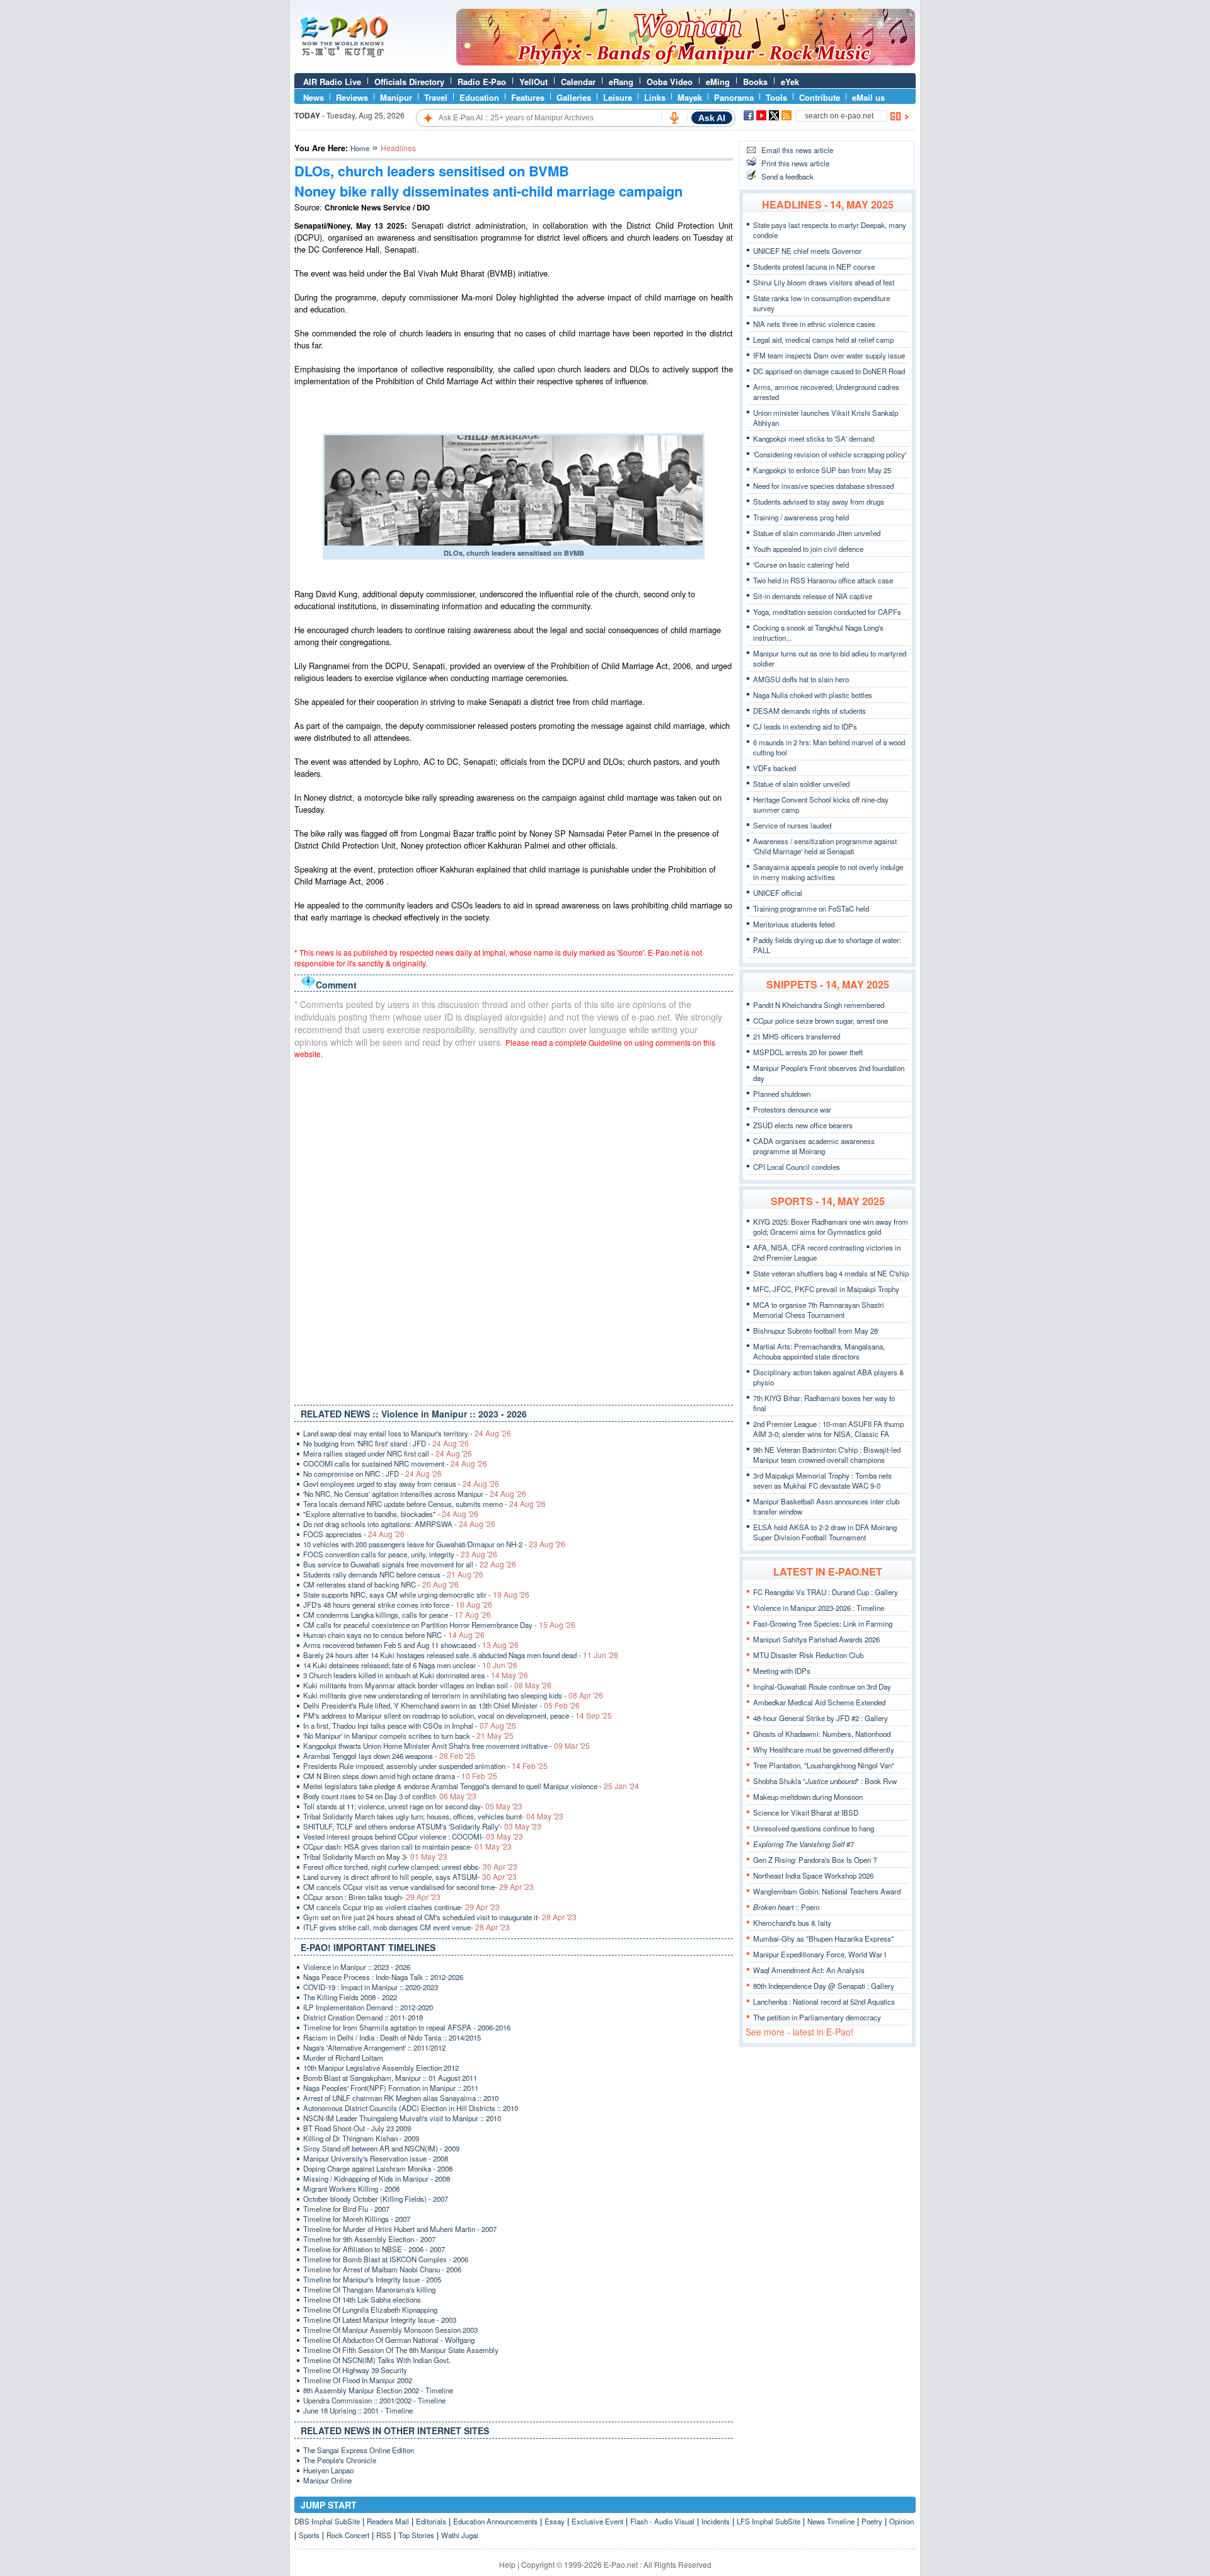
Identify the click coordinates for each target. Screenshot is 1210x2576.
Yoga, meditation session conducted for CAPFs (827, 612)
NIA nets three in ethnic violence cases (814, 324)
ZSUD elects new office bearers (803, 1125)
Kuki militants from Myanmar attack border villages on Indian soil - (427, 1685)
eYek (790, 82)
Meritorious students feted (794, 924)
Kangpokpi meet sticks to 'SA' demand (814, 438)
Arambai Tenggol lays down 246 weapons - (389, 1756)
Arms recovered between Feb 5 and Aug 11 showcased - (411, 1645)
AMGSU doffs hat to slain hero (801, 679)
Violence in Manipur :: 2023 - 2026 (357, 1967)
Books (755, 82)
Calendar (578, 82)
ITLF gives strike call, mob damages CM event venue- (406, 1927)
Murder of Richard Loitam (343, 2058)
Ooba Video (670, 82)
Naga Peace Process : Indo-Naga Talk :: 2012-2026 (383, 1977)
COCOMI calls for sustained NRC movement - (395, 1463)
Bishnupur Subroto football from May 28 (815, 1331)
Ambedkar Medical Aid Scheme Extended (819, 1702)
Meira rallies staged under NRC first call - (388, 1453)
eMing (718, 82)
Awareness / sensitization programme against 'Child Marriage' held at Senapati (825, 846)
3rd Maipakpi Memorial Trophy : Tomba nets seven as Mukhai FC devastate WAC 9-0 (822, 1480)
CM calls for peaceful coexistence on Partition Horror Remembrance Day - (439, 1625)
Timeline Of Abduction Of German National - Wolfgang (389, 2340)
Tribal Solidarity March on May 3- (375, 1857)
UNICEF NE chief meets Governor (807, 251)
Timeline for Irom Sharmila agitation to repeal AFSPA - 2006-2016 (407, 2027)
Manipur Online (327, 2480)
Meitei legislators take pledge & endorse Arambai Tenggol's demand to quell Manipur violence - (471, 1786)
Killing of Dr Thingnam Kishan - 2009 (361, 2138)
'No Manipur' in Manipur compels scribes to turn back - (408, 1736)
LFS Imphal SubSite (769, 2521)
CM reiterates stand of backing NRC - (381, 1584)
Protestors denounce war (792, 1109)
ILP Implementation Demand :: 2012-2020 (368, 2007)
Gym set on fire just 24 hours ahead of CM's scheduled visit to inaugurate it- (440, 1917)
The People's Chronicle (340, 2460)
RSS (384, 2535)
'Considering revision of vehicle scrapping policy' (830, 454)
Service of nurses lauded (792, 825)
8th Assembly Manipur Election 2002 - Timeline (378, 2390)
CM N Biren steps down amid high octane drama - (400, 1776)
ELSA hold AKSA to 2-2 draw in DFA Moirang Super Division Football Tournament (825, 1532)
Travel (436, 97)
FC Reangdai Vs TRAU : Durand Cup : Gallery (826, 1592)
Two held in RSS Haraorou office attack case (823, 580)
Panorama (734, 97)
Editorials (431, 2521)
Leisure (618, 97)
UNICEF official (778, 893)
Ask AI (712, 118)
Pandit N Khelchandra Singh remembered (819, 1005)
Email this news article (797, 150)
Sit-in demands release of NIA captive (813, 596)
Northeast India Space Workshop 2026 (813, 1875)
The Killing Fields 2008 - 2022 (350, 1997)
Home (360, 148)
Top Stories (416, 2535)
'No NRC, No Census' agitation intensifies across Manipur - (415, 1494)
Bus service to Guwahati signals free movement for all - (410, 1564)
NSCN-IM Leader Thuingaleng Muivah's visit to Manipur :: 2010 (402, 2118)
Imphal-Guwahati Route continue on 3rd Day (822, 1686)
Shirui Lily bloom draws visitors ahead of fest (824, 282)
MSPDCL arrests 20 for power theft (808, 1052)
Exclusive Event (597, 2521)
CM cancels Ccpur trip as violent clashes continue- (401, 1907)
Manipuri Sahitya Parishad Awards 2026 (816, 1639)
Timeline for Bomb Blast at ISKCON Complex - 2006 (386, 2259)
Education (479, 97)
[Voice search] (674, 118)
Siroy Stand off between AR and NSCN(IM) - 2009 (381, 2148)
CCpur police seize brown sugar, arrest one (821, 1021)
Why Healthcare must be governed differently (824, 1749)
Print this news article (795, 163)
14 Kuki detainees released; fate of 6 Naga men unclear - (410, 1665)
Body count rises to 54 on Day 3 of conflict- (390, 1796)
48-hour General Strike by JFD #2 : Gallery (821, 1718)
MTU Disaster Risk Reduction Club (808, 1655)
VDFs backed (775, 768)
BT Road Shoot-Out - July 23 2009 (357, 2128)
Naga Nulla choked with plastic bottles (813, 695)
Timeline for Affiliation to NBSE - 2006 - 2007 (374, 2249)
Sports (309, 2535)
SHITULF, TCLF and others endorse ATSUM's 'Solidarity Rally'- (422, 1826)
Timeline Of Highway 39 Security (355, 2370)
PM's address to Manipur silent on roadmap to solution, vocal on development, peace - (458, 1715)
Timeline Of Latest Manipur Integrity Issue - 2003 (380, 2320)
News (314, 97)
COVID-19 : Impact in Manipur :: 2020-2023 (371, 1987)
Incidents (716, 2521)
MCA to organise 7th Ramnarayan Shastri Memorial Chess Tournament (819, 1310)
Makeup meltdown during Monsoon (808, 1797)
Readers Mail (388, 2521)
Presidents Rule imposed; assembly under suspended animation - (425, 1766)
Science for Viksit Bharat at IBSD (806, 1812)
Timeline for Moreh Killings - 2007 (357, 2219)
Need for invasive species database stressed (823, 486)
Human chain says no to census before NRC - (394, 1635)
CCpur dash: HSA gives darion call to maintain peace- (407, 1846)
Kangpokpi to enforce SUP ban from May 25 (822, 470)
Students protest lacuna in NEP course (814, 266)
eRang (621, 82)
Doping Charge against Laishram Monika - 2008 (378, 2168)
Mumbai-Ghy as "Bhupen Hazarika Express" (823, 1938)
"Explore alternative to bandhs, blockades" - (391, 1514)
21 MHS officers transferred (797, 1036)
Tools (776, 97)
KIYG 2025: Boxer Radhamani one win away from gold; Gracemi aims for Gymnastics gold (831, 1227)
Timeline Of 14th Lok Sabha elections (362, 2299)
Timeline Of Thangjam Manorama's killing (369, 2289)
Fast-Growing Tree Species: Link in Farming (823, 1623)
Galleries (574, 97)
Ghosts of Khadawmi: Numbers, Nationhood (822, 1734)
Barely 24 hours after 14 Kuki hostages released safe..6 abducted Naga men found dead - (461, 1655)
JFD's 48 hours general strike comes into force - (398, 1605)
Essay (555, 2521)
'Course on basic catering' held (801, 564)
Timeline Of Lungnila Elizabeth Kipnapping (370, 2310)
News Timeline (831, 2521)
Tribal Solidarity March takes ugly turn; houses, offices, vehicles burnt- (433, 1816)
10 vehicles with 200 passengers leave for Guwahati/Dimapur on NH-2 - (434, 1544)
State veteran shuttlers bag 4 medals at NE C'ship (831, 1273)
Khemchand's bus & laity (792, 1923)
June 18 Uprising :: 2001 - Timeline (358, 2410)
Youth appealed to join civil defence (808, 549)
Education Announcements (495, 2521)
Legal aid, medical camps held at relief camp (823, 340)
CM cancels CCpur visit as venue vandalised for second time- (418, 1887)
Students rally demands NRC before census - (393, 1574)
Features (528, 97)
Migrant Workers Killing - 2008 (351, 2189)
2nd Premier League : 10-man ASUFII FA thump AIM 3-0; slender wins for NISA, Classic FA (828, 1429)
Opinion (902, 2521)
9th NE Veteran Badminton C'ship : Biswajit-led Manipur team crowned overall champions (827, 1455)
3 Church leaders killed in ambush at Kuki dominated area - (416, 1675)
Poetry (872, 2521)
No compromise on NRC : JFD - (372, 1474)
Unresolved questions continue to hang (814, 1828)
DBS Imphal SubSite (327, 2521)
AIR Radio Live (332, 82)
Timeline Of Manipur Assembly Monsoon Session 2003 (390, 2330)
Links (655, 97)
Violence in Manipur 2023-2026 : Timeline (819, 1608)
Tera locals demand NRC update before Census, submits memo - (424, 1504)
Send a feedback (787, 176)
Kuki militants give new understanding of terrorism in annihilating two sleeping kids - (453, 1695)
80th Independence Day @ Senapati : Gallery (824, 1986)
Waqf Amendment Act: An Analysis (809, 1970)
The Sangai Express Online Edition (359, 2450)
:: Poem (786, 1907)
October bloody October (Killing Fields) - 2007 (376, 2199)
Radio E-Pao (482, 82)
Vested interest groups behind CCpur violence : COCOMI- (413, 1836)
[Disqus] (514, 1229)
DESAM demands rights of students (810, 711)
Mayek (690, 97)
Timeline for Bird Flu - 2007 (346, 2209)
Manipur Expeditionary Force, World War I (820, 1954)
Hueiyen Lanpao (328, 2470)
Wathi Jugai (460, 2535)
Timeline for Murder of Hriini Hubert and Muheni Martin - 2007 (400, 2229)
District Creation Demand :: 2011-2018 (363, 2017)
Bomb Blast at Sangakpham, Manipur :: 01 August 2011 (390, 2078)
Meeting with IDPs (782, 1671)
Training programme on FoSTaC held (811, 908)
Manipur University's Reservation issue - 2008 (376, 2158)
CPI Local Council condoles (797, 1167)
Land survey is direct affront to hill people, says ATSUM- (410, 1877)
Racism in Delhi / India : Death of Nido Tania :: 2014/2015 (392, 2037)
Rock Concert (348, 2535)
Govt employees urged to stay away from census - (401, 1484)
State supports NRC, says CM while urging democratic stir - (416, 1594)
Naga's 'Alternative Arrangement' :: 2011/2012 (374, 2047)
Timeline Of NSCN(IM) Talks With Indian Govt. (377, 2360)
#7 (804, 1844)
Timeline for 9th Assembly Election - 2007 (369, 2239)
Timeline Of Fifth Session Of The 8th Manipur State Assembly (401, 2350)
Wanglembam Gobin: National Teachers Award (827, 1891)
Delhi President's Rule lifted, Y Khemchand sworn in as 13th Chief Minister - (441, 1705)
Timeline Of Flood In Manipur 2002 (358, 2380)
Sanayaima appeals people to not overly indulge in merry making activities (828, 872)
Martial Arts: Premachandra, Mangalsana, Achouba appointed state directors (819, 1351)
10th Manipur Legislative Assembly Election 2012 (381, 2068)
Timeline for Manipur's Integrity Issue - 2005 (372, 2279)
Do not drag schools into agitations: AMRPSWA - (399, 1524)
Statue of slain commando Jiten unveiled (817, 533)
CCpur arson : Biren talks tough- (372, 1897)
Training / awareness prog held (801, 517)
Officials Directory (409, 82)
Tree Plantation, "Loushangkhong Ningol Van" (824, 1765)
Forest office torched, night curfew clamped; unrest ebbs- (410, 1867)
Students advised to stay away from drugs (819, 501)
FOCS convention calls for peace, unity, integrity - (400, 1554)
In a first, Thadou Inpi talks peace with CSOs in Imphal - (410, 1726)
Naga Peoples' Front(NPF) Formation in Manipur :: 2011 (391, 2088)
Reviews (352, 97)
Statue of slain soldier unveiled (801, 784)
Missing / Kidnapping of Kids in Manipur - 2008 (377, 2178)
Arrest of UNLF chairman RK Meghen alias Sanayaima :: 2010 (401, 2098)
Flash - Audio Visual (662, 2521)
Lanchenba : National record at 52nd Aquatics (824, 2001)
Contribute (820, 97)
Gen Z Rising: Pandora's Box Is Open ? (815, 1860)
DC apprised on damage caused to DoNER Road (829, 371)
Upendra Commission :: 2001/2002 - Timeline (374, 2400)
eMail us (868, 97)
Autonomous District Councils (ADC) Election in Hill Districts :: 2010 (411, 2108)
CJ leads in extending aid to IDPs (805, 726)
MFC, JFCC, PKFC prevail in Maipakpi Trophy (826, 1289)
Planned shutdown (782, 1094)
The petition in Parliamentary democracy (817, 2017)
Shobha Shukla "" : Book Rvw (825, 1781)
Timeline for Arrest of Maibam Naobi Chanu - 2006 (382, 2269)
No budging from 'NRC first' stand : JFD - (386, 1443)
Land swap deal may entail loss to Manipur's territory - (407, 1433)
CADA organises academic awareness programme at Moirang (814, 1146)
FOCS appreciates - (354, 1534)
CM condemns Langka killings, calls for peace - (397, 1615)
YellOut (533, 82)
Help (507, 2564)
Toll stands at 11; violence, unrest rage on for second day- (413, 1806)
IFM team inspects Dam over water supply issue (829, 355)
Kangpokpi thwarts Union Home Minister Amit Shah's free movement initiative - (447, 1746)
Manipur (396, 97)
